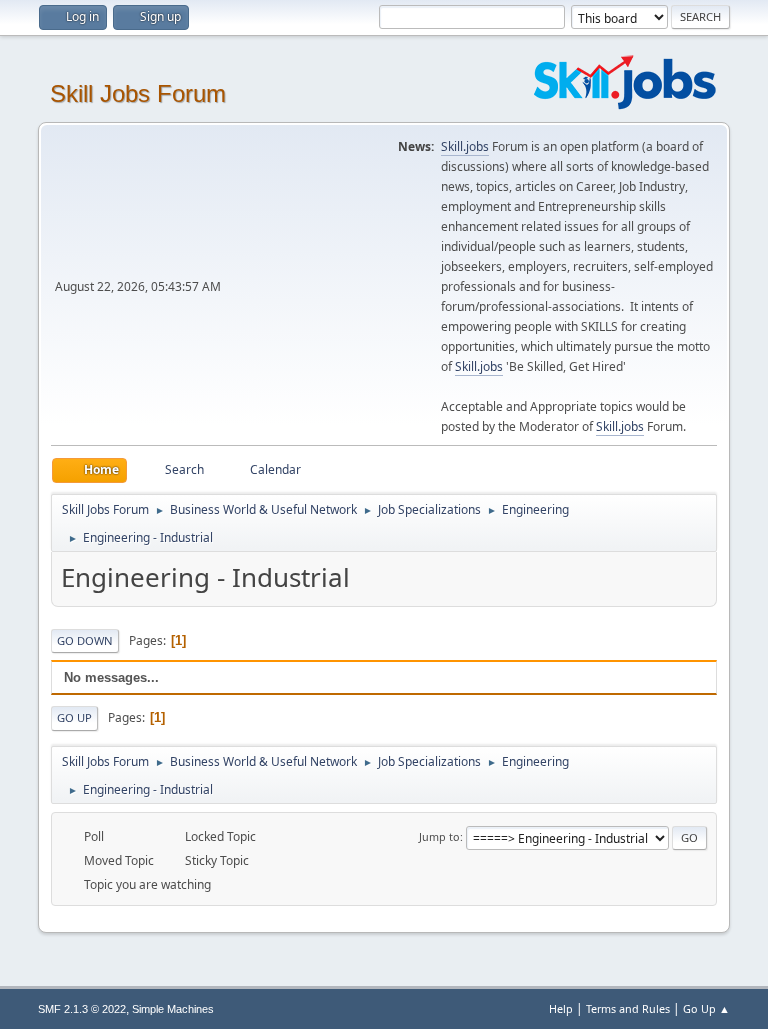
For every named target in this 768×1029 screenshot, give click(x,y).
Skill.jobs (465, 146)
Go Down (85, 640)
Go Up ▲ (706, 1008)
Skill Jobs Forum (138, 93)
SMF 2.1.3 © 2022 (82, 1009)
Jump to (439, 836)
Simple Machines (173, 1009)
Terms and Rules (628, 1008)
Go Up (74, 717)
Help (561, 1008)
